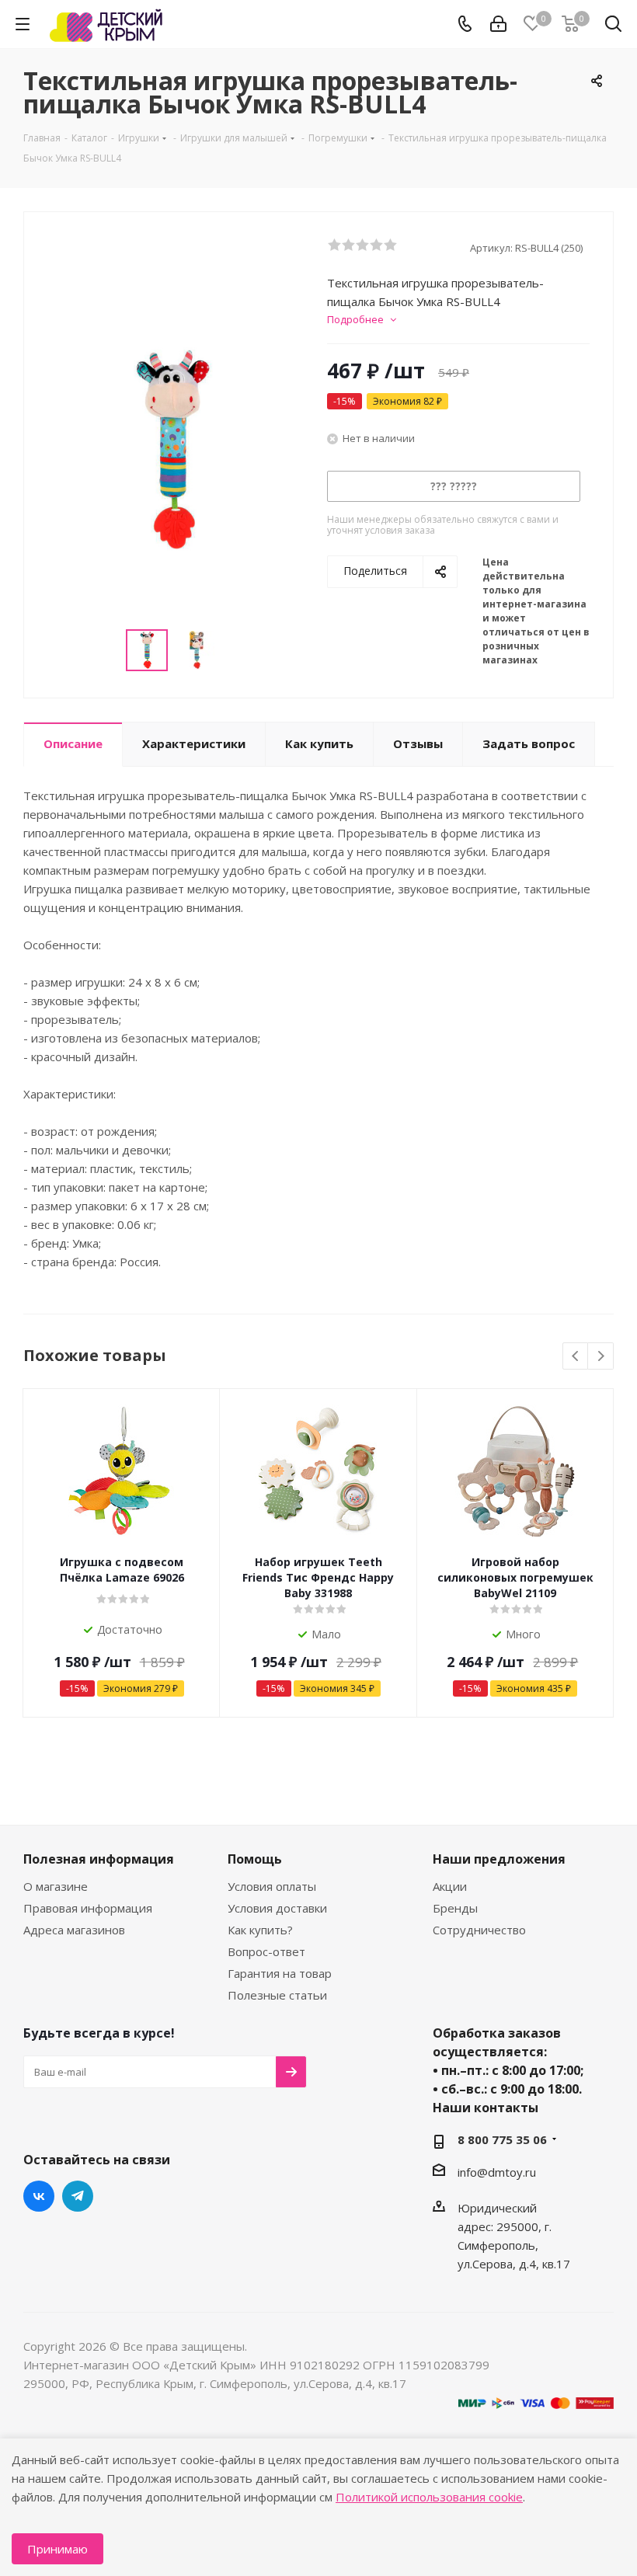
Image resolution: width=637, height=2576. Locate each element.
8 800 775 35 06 (502, 2139)
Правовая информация (88, 1908)
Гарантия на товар (280, 1973)
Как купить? (260, 1930)
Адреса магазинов (74, 1930)
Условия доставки (277, 1908)
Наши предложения (499, 1859)
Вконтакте (39, 2196)
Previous (576, 1357)
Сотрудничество (479, 1930)
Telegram (78, 2196)
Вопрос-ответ (266, 1951)
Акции (450, 1886)
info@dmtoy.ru (497, 2172)
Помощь (255, 1859)
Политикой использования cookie (429, 2497)
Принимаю (57, 2549)
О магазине (56, 1886)
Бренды (455, 1908)
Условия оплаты (272, 1886)
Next (601, 1357)
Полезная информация (99, 1859)
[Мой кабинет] (498, 24)
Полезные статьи (277, 1995)
